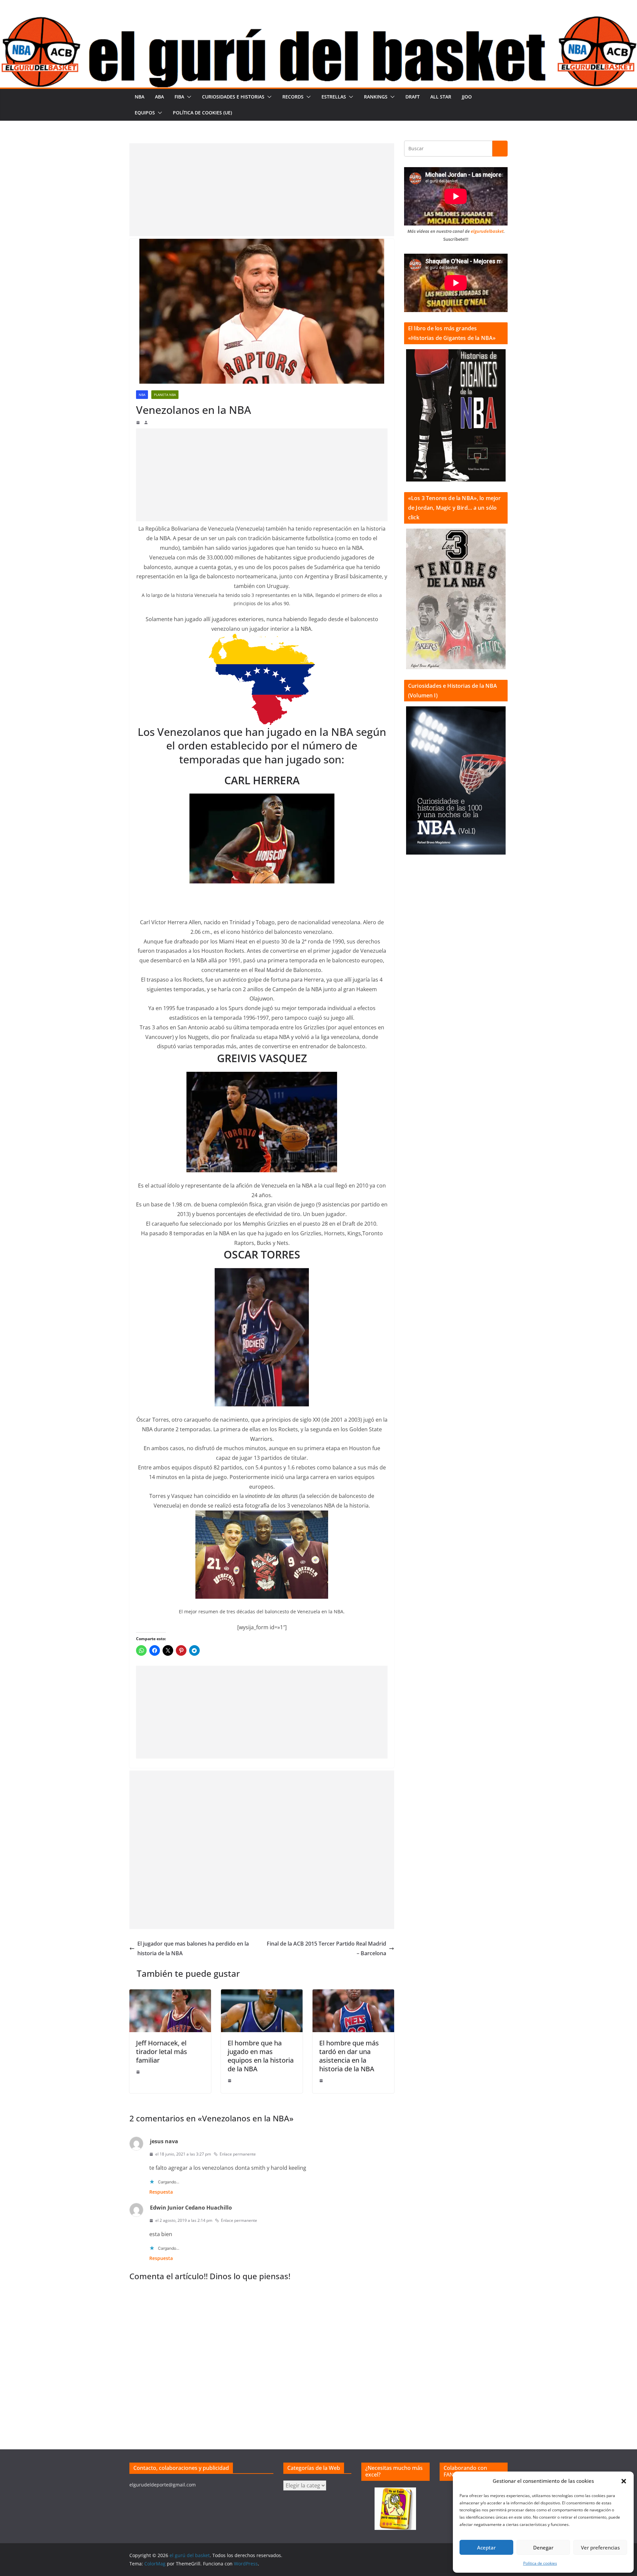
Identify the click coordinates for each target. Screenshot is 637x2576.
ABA (159, 97)
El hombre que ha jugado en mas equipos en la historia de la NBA (261, 2056)
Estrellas (334, 97)
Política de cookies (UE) (202, 113)
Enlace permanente (238, 2154)
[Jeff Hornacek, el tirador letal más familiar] (170, 1994)
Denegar (543, 2547)
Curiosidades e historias (233, 97)
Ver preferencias (600, 2547)
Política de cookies (540, 2563)
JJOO (467, 97)
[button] (624, 2481)
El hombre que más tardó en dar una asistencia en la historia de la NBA (349, 2056)
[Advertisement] (262, 190)
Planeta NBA (165, 395)
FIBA (179, 97)
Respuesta (161, 2192)
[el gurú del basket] (318, 21)
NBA (140, 97)
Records (293, 97)
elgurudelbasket (487, 231)
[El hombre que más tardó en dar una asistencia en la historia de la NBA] (353, 1994)
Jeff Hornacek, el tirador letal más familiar (162, 2052)
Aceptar (486, 2547)
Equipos (145, 113)
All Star (441, 97)
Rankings (376, 97)
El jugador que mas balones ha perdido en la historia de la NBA (193, 1948)
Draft (413, 97)
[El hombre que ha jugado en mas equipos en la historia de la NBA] (262, 1994)
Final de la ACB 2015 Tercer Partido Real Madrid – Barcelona (326, 1948)
